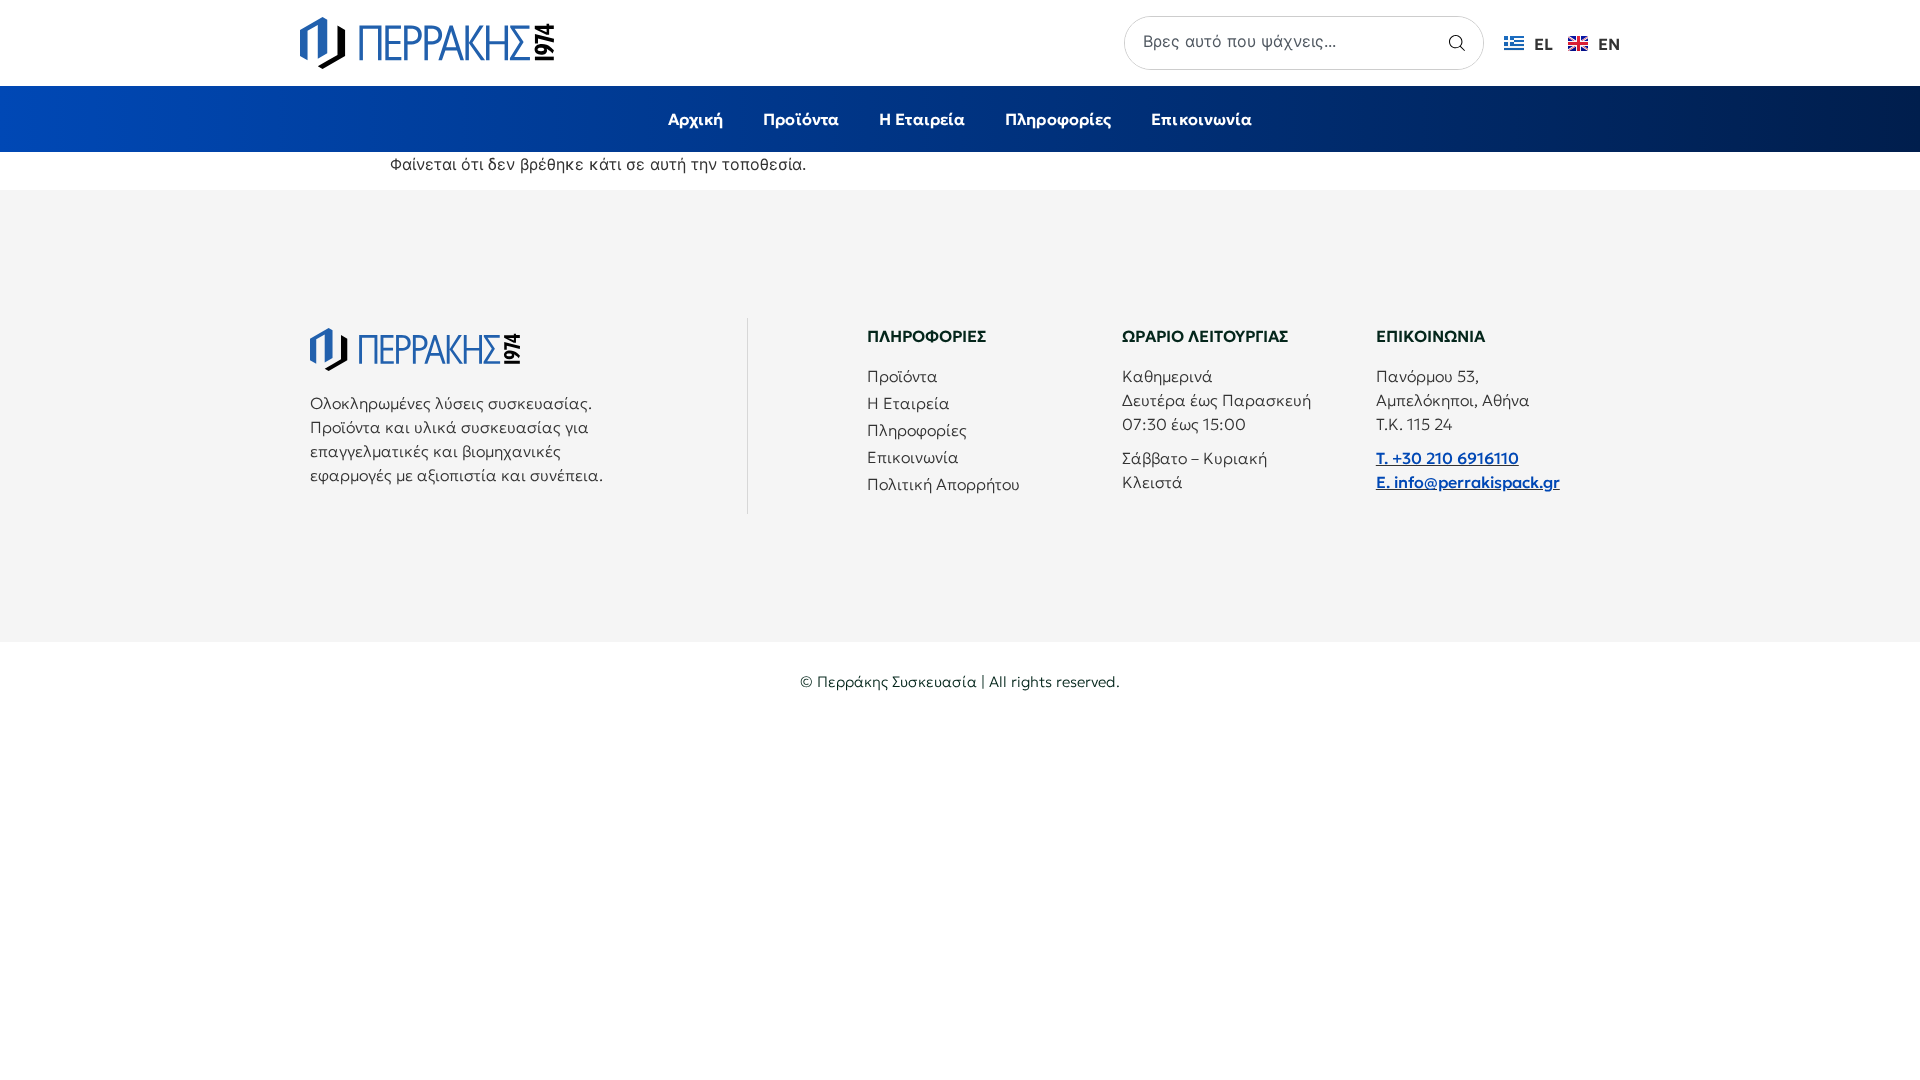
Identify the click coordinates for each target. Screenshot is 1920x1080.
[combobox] (1281, 43)
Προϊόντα (801, 119)
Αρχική (696, 119)
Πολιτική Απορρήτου (943, 484)
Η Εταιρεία (922, 119)
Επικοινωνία (1201, 119)
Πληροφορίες (1058, 119)
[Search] (1460, 43)
